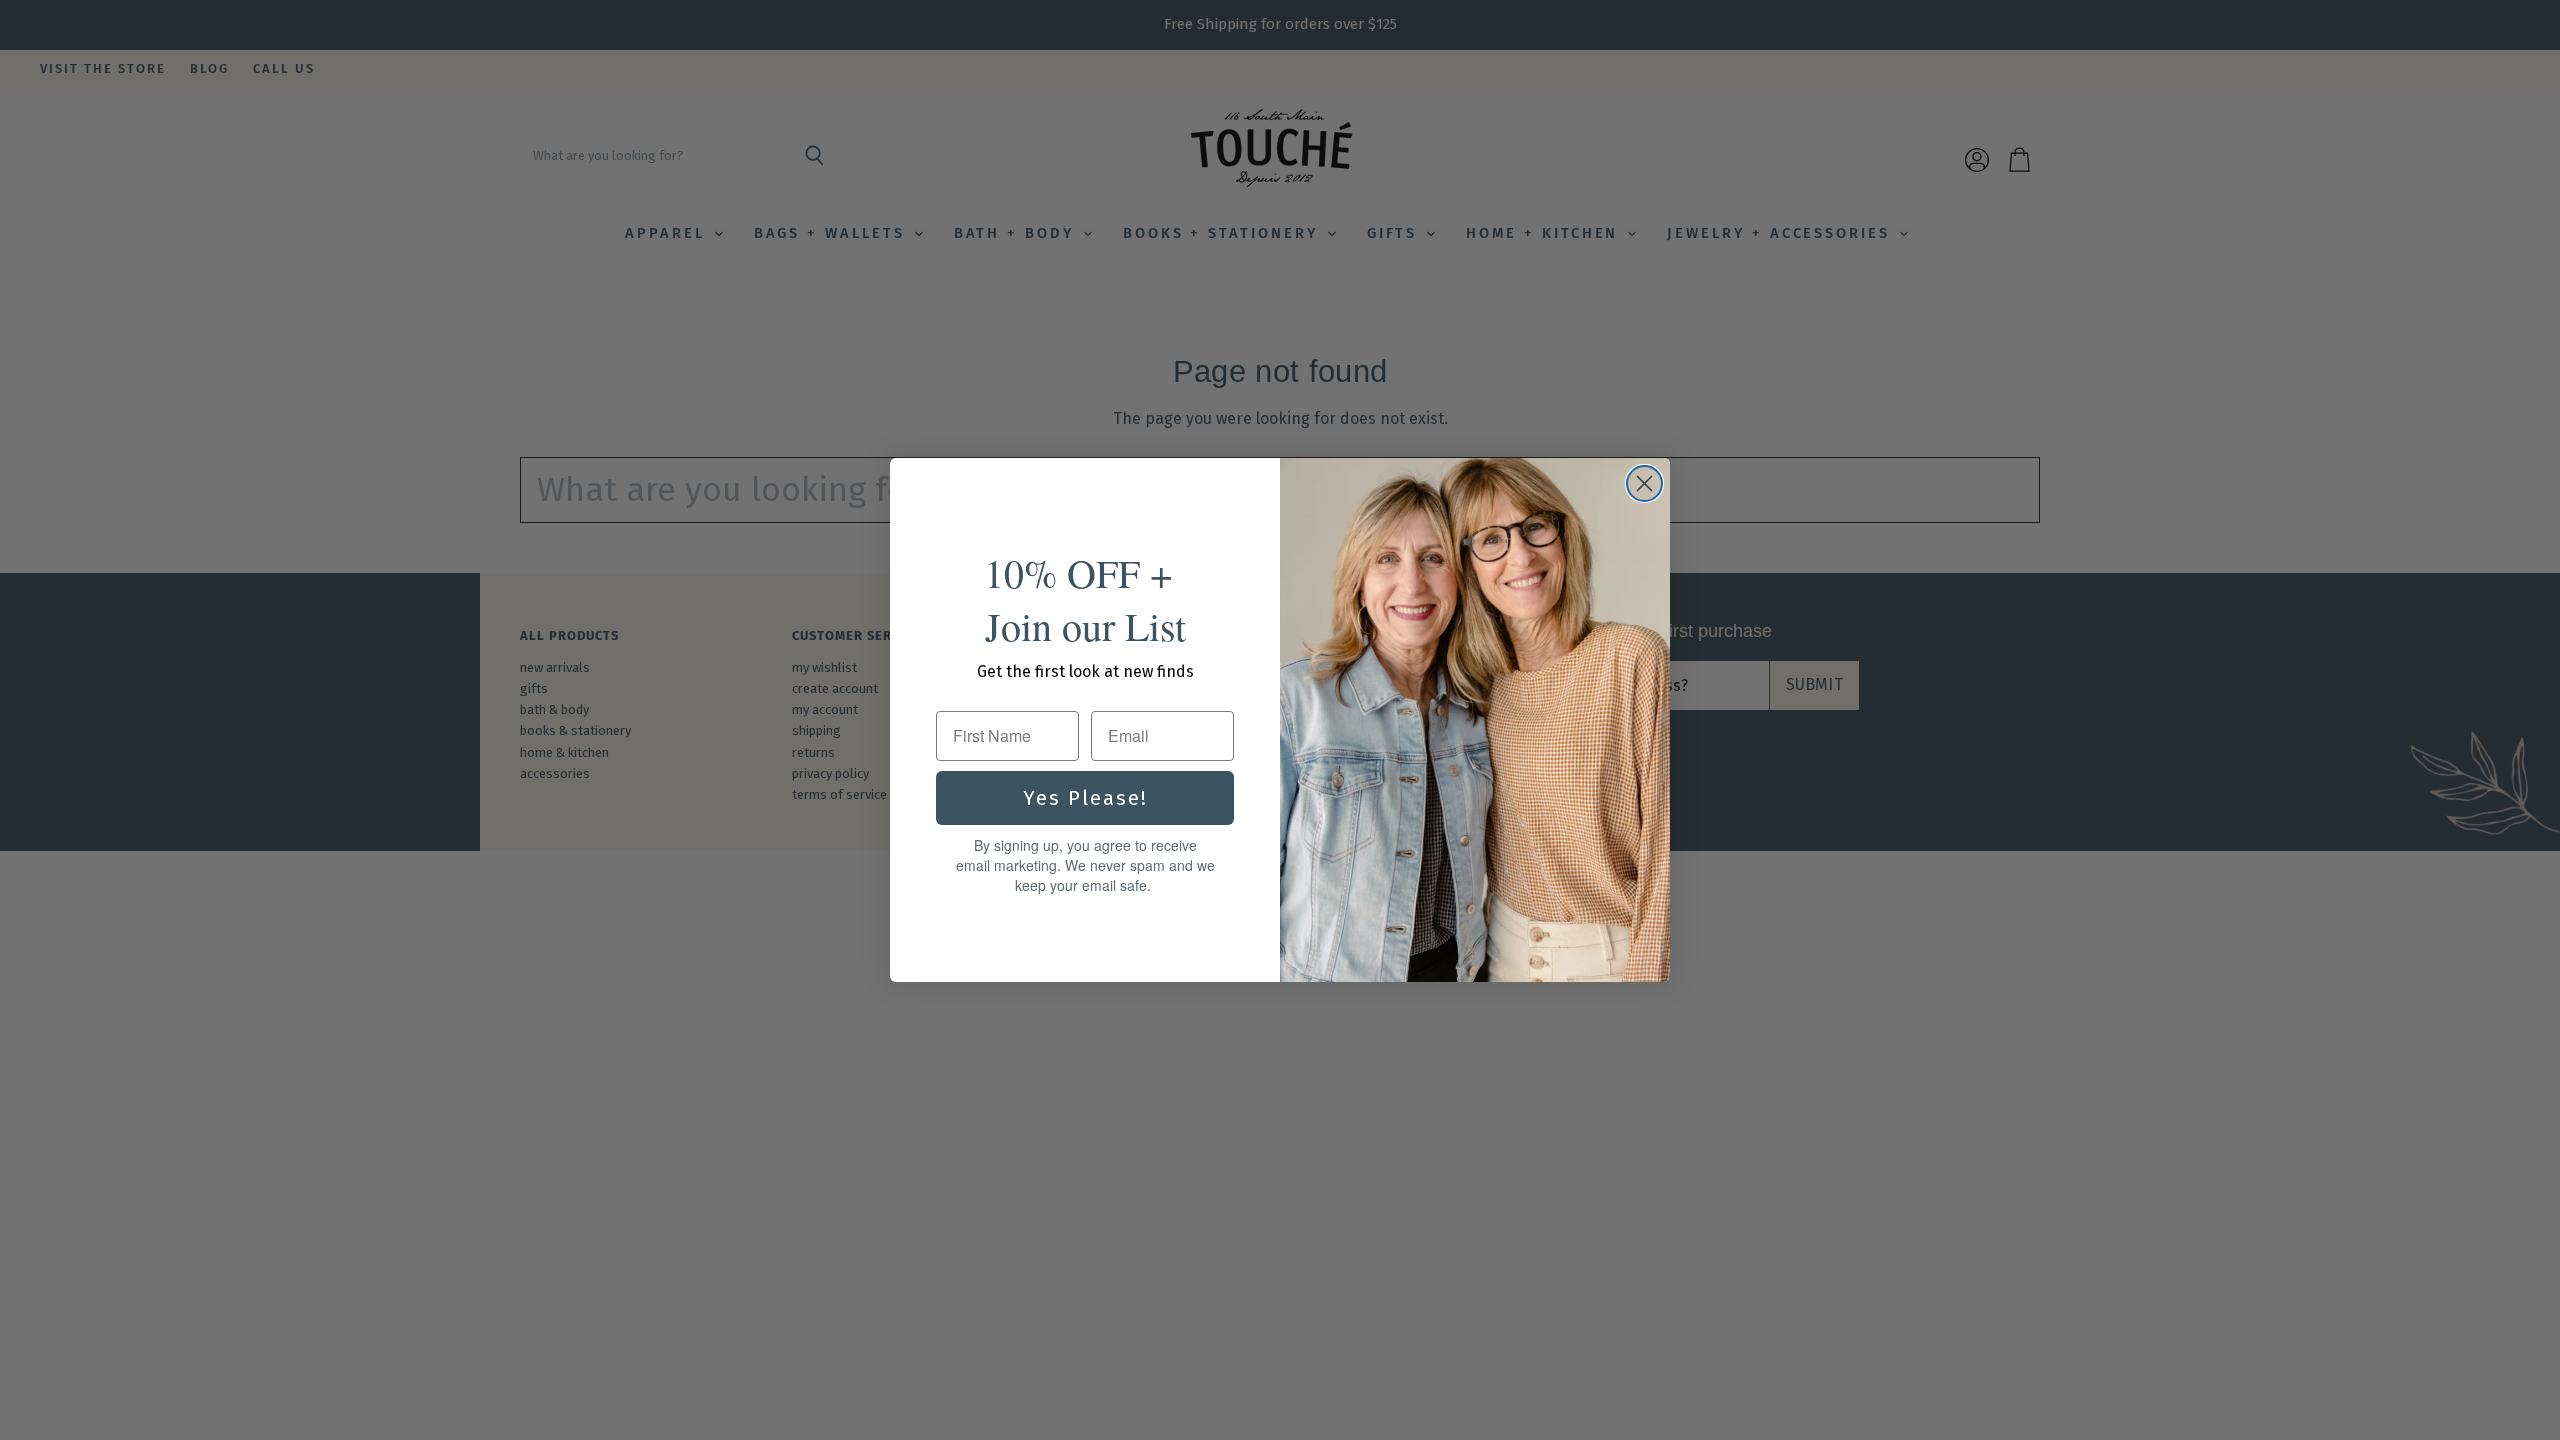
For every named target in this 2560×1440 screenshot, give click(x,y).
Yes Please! (1085, 798)
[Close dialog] (1644, 483)
